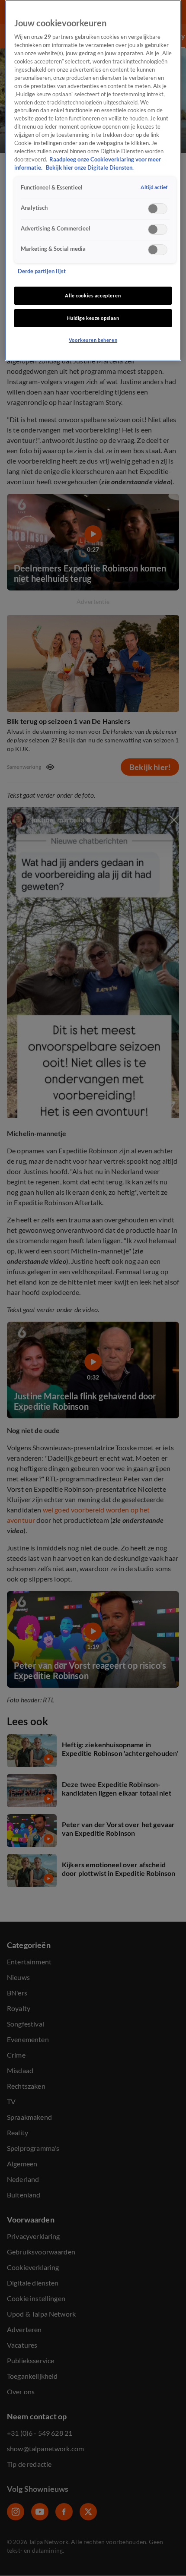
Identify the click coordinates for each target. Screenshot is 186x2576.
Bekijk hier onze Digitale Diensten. (90, 168)
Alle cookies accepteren (93, 295)
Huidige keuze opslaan (93, 318)
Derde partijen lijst (42, 271)
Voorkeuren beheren (93, 340)
